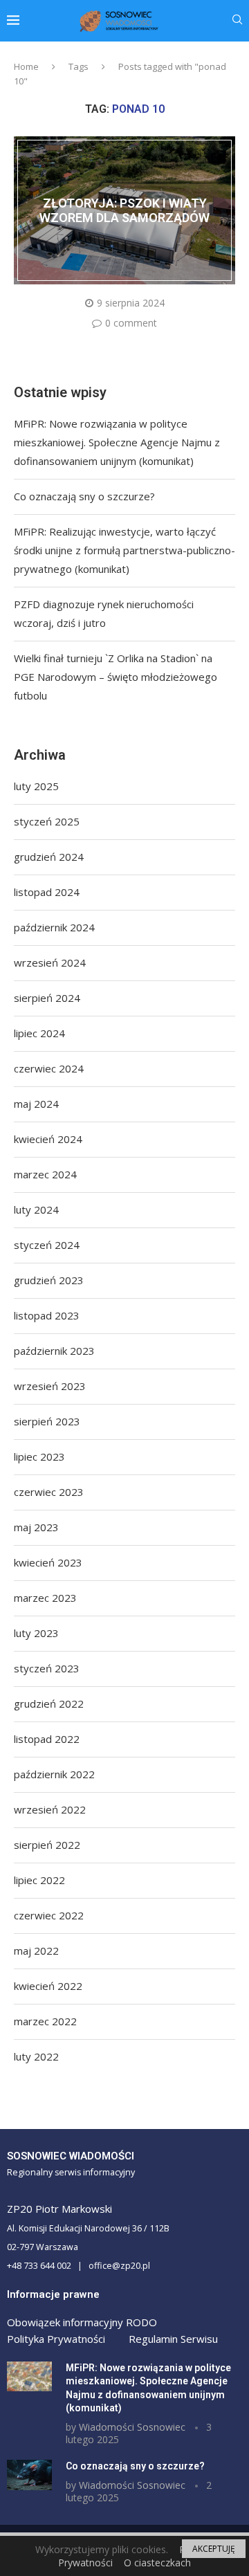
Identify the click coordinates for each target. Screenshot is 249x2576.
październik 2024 (54, 927)
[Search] (237, 21)
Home (26, 66)
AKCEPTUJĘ (214, 2549)
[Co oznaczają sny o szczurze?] (29, 2475)
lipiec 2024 (39, 1033)
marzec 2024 (45, 1174)
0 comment (131, 323)
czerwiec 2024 (49, 1068)
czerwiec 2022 (49, 1915)
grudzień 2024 (49, 857)
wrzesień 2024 (50, 962)
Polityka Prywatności (56, 2339)
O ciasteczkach (157, 2563)
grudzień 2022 (49, 1703)
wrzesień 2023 (50, 1386)
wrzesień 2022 (50, 1809)
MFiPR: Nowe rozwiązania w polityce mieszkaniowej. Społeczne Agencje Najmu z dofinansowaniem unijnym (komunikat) (117, 442)
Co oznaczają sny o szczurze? (84, 496)
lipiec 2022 (39, 1880)
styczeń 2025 (47, 821)
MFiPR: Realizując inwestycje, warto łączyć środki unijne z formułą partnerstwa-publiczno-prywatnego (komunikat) (124, 550)
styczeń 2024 (47, 1245)
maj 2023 (36, 1527)
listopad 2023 (47, 1315)
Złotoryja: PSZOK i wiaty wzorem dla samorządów (124, 210)
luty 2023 (36, 1633)
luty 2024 (36, 1209)
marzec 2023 (45, 1598)
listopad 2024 (47, 892)
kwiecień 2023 (48, 1562)
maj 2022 (36, 1951)
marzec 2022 (45, 2021)
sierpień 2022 (47, 1845)
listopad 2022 (47, 1739)
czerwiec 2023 (49, 1492)
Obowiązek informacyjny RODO (82, 2322)
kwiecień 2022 (48, 1986)
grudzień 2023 (49, 1280)
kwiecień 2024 (48, 1139)
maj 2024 (36, 1104)
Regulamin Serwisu (173, 2339)
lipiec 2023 (39, 1456)
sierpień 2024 (47, 998)
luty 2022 (36, 2056)
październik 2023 (54, 1351)
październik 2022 (54, 1774)
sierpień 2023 (47, 1421)
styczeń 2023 (47, 1668)
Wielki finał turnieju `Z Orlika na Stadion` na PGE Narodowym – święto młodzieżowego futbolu (116, 677)
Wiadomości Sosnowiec (132, 2427)
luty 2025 (36, 786)
